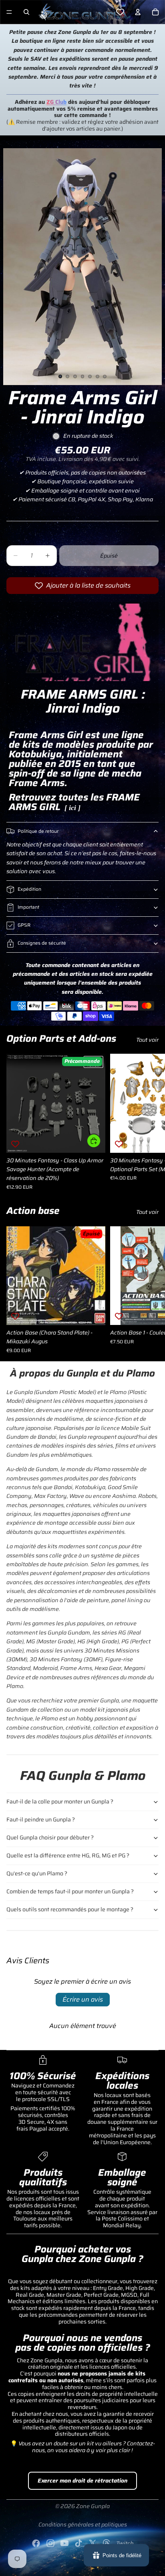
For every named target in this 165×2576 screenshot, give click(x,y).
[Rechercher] (26, 12)
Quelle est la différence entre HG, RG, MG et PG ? (68, 1855)
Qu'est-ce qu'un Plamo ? (37, 1873)
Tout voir (147, 1040)
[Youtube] (64, 2543)
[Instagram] (50, 2543)
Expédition (29, 889)
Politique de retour (38, 831)
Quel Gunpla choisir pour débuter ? (50, 1837)
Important (28, 907)
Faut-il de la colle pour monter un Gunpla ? (60, 1801)
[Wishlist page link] (120, 12)
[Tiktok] (78, 2543)
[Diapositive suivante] (150, 1122)
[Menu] (9, 12)
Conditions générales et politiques (83, 2524)
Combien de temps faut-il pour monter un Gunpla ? (70, 1891)
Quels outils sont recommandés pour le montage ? (70, 1909)
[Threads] (107, 2543)
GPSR (24, 925)
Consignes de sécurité (42, 943)
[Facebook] (36, 2543)
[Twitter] (93, 2543)
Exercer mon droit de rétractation (82, 2481)
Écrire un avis (83, 1999)
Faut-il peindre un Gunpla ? (41, 1819)
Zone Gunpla (93, 2506)
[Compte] (138, 12)
